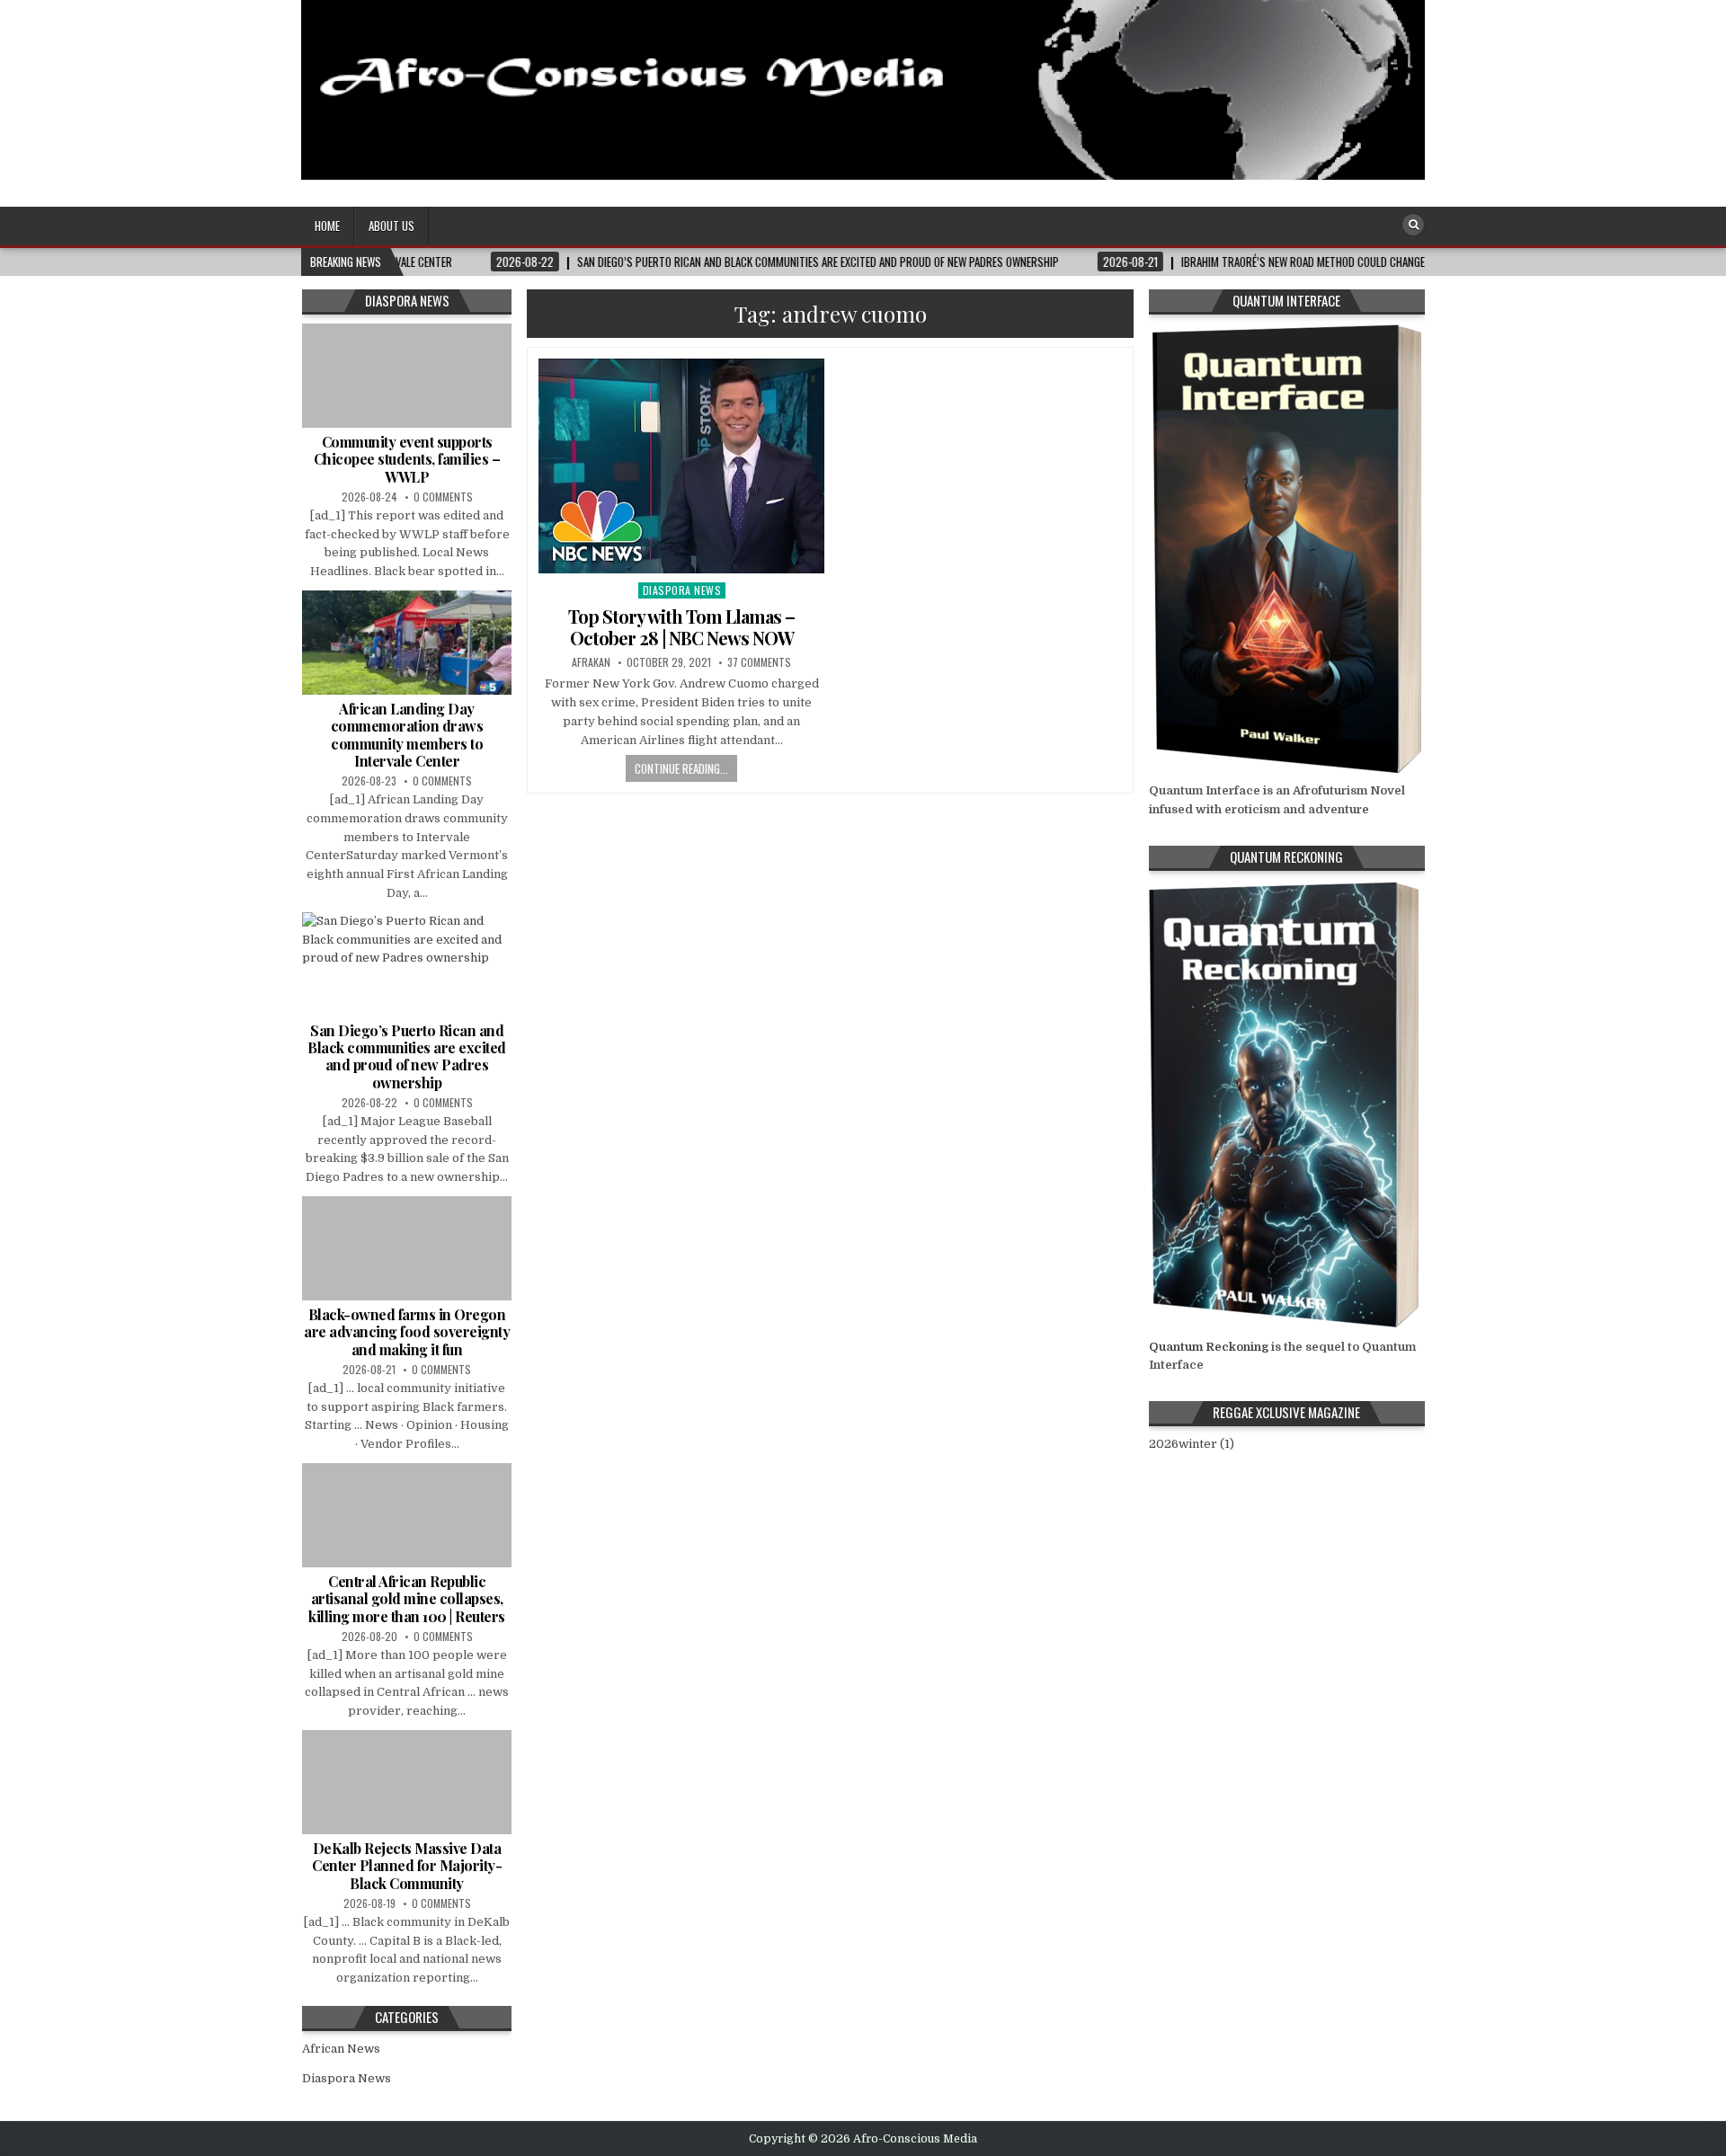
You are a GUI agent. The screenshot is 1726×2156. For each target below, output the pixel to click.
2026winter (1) (1192, 1444)
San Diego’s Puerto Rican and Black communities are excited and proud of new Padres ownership (407, 1056)
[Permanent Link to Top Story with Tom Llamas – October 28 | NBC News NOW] (681, 466)
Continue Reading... (681, 768)
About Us (391, 226)
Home (327, 226)
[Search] (1413, 225)
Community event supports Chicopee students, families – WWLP (407, 459)
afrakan (591, 662)
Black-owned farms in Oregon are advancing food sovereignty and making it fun (407, 1331)
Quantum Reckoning (1209, 1347)
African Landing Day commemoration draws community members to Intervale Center (407, 735)
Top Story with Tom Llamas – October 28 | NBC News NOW (681, 627)
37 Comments (759, 662)
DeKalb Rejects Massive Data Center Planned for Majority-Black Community (407, 1865)
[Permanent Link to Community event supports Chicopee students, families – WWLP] (407, 376)
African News (341, 2049)
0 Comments (443, 497)
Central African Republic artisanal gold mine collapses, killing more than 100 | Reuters (407, 1598)
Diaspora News (682, 590)
